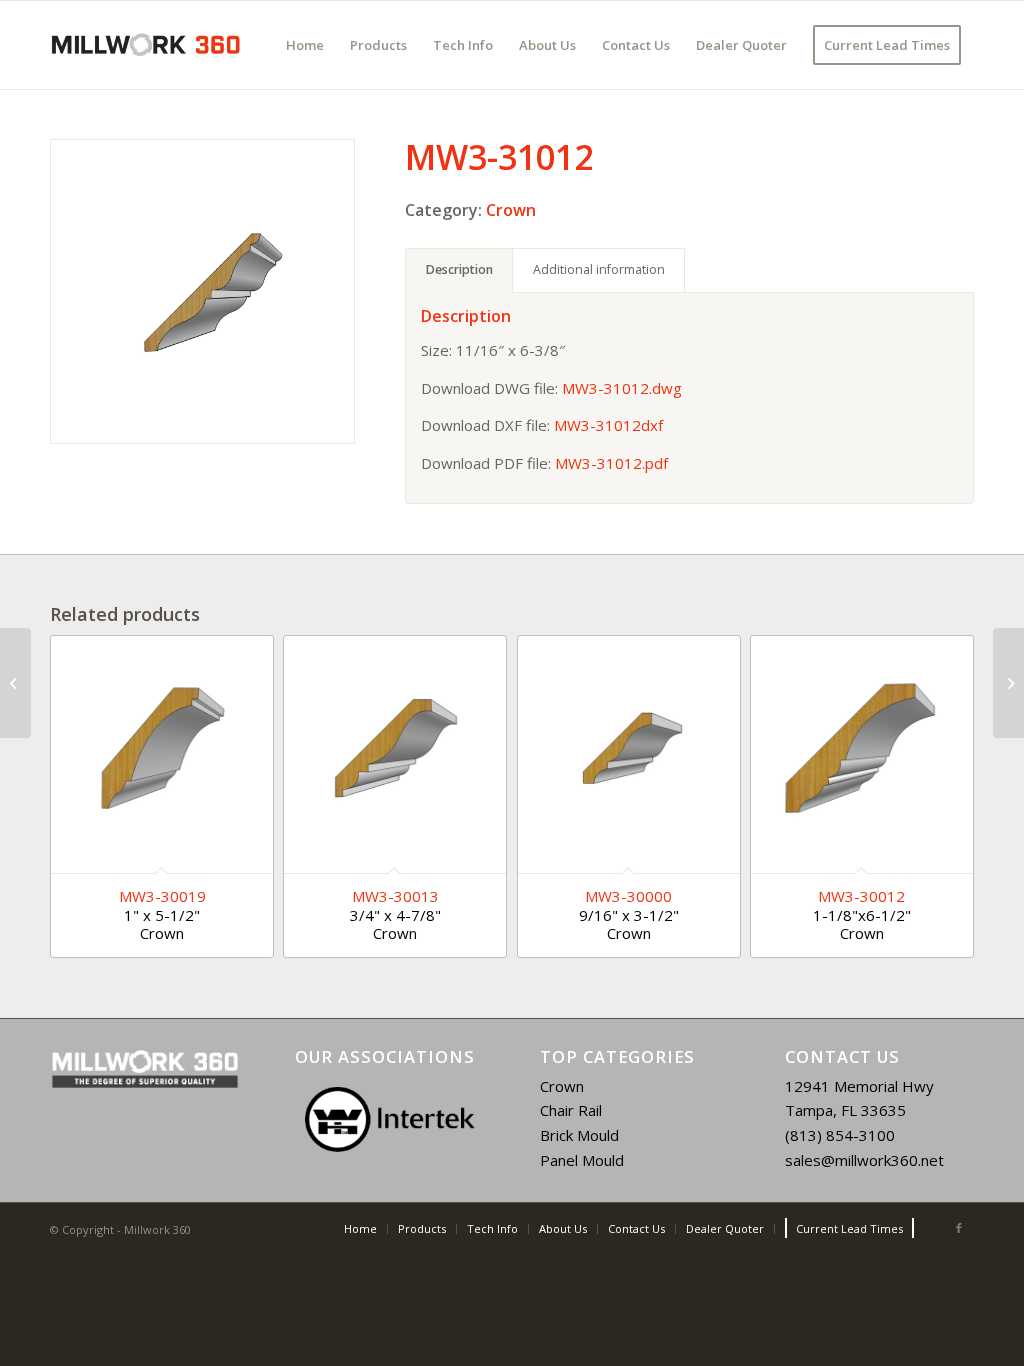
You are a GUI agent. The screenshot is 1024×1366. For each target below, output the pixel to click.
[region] (389, 1119)
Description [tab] (459, 269)
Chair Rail (571, 1110)
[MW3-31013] (1008, 683)
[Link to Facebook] (959, 1228)
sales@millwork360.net (864, 1160)
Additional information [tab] (599, 269)
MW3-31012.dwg (622, 388)
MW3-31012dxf (608, 425)
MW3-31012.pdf (611, 463)
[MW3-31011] (15, 683)
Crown (511, 210)
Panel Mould (582, 1160)
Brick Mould (579, 1135)
